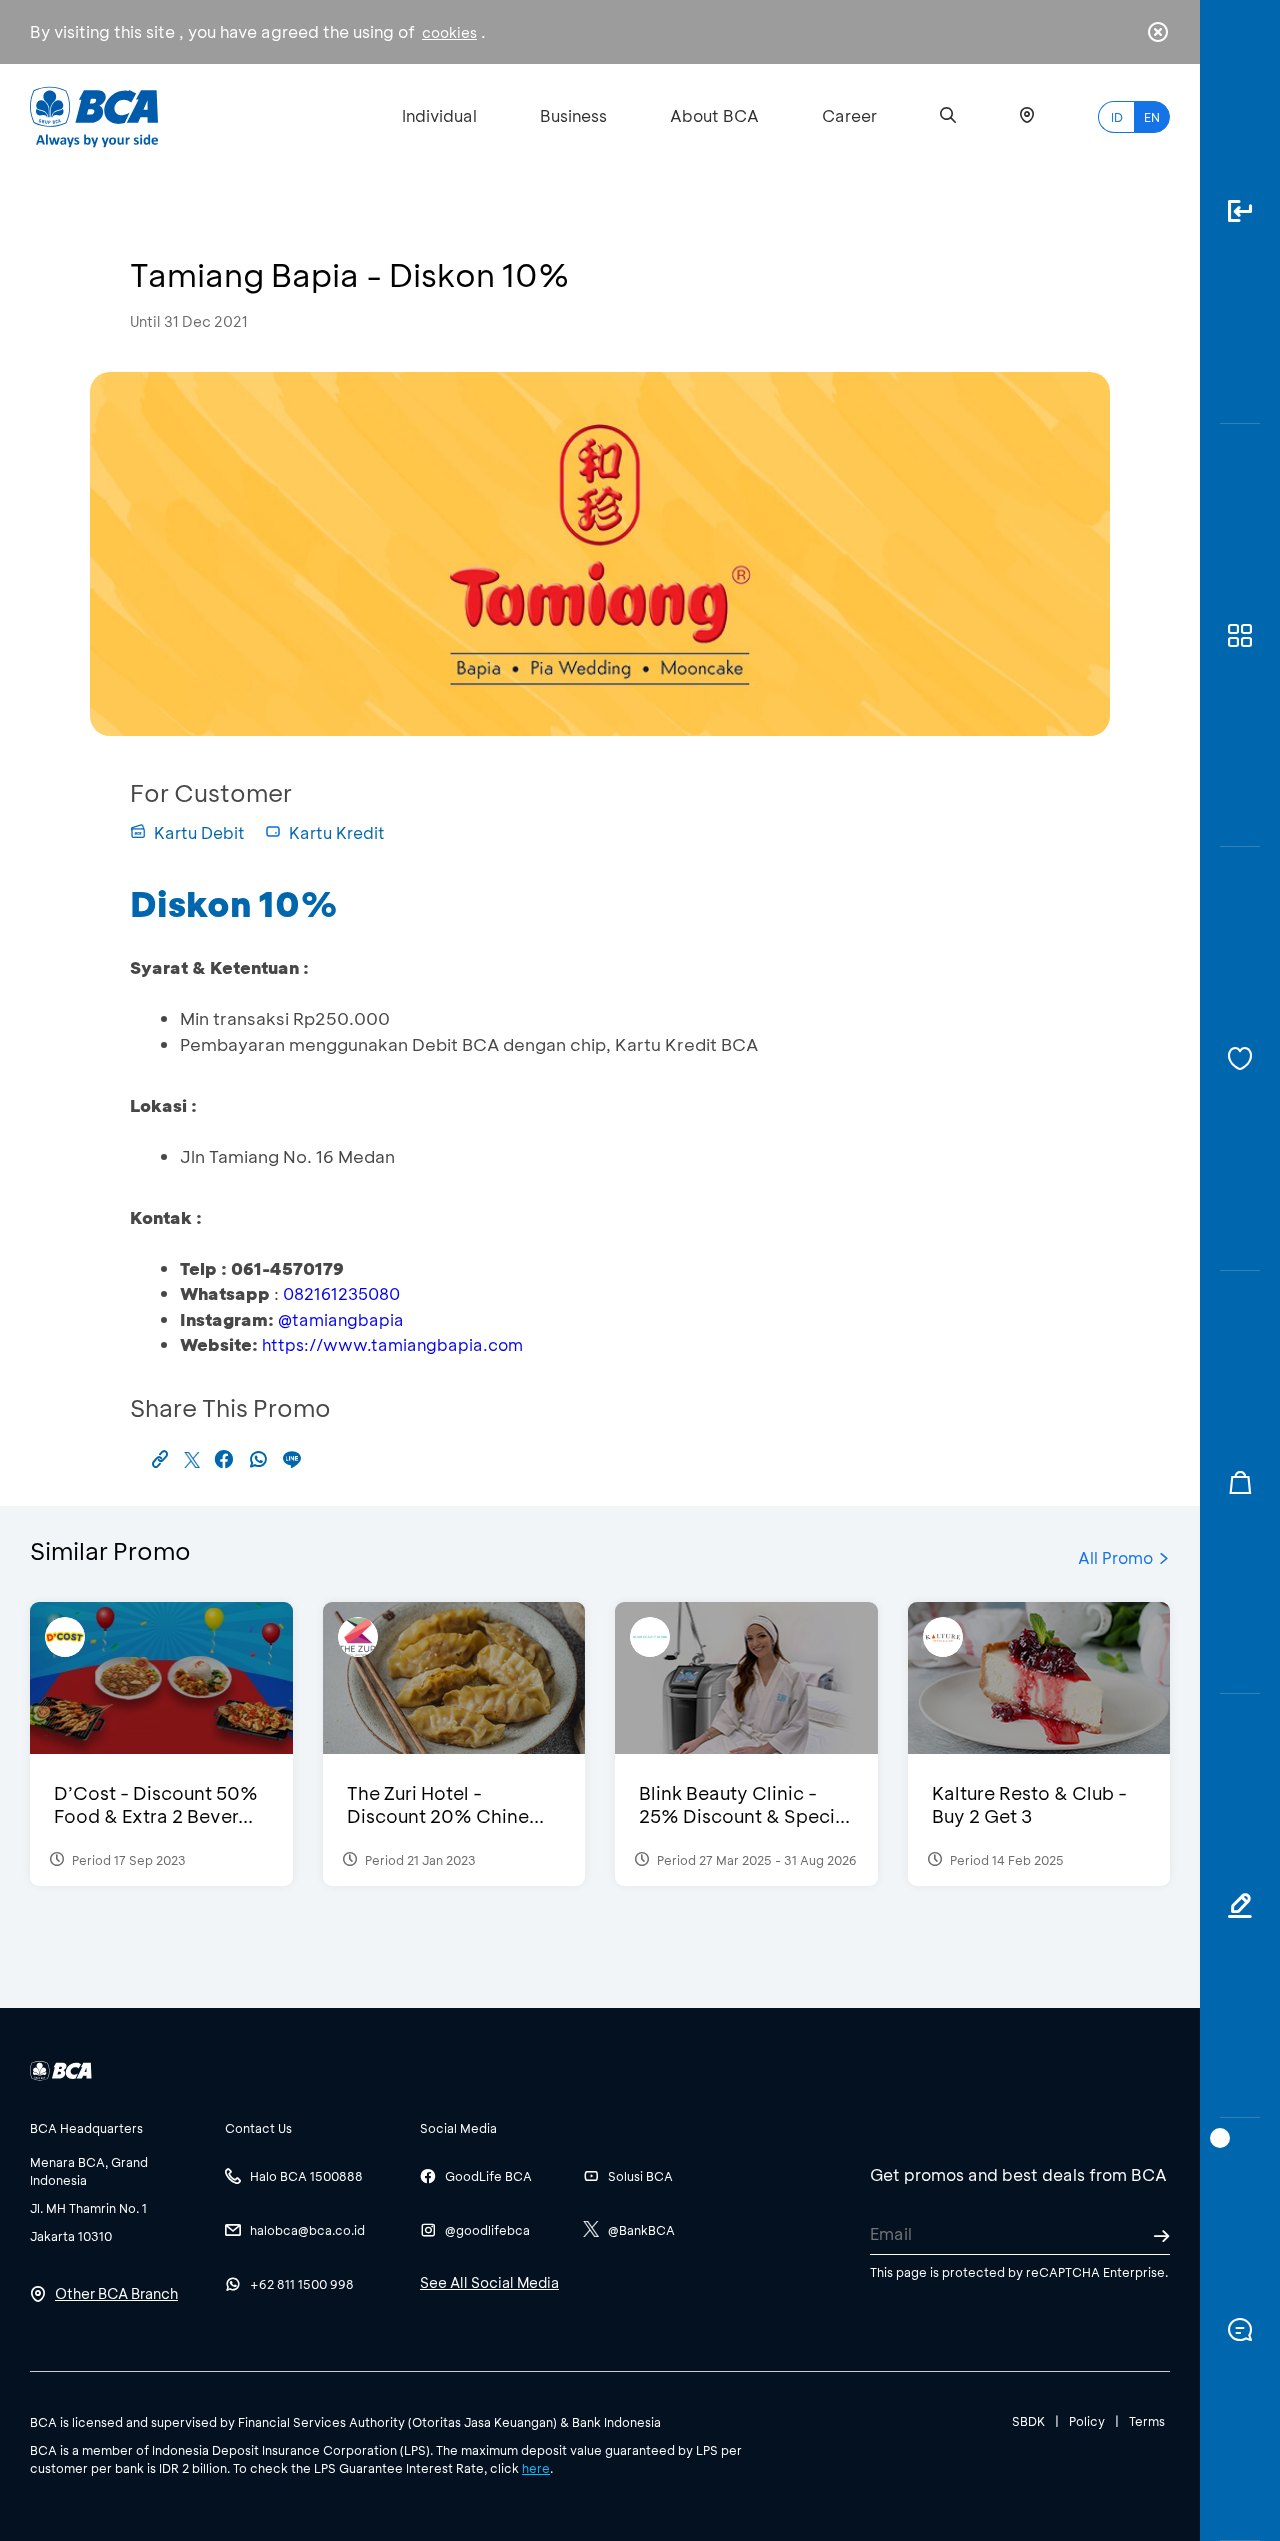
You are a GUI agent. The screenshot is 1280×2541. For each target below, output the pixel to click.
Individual (439, 115)
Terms (1147, 2421)
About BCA (714, 115)
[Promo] (1240, 1483)
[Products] (1240, 636)
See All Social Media (489, 2282)
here (536, 2468)
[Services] (1240, 1059)
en (1152, 117)
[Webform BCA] (1240, 1906)
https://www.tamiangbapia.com (392, 1344)
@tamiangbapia (341, 1319)
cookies (449, 32)
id (1117, 117)
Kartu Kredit (337, 832)
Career (849, 115)
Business (573, 115)
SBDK (1028, 2421)
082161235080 (341, 1293)
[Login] (1240, 212)
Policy (1087, 2421)
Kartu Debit (199, 832)
